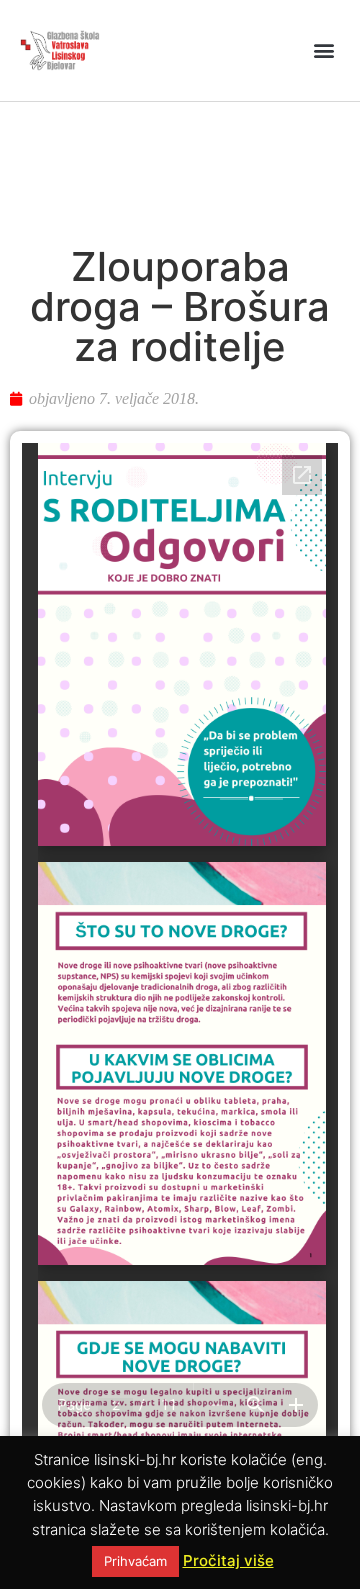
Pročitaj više (228, 1560)
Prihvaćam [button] (135, 1561)
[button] (323, 50)
